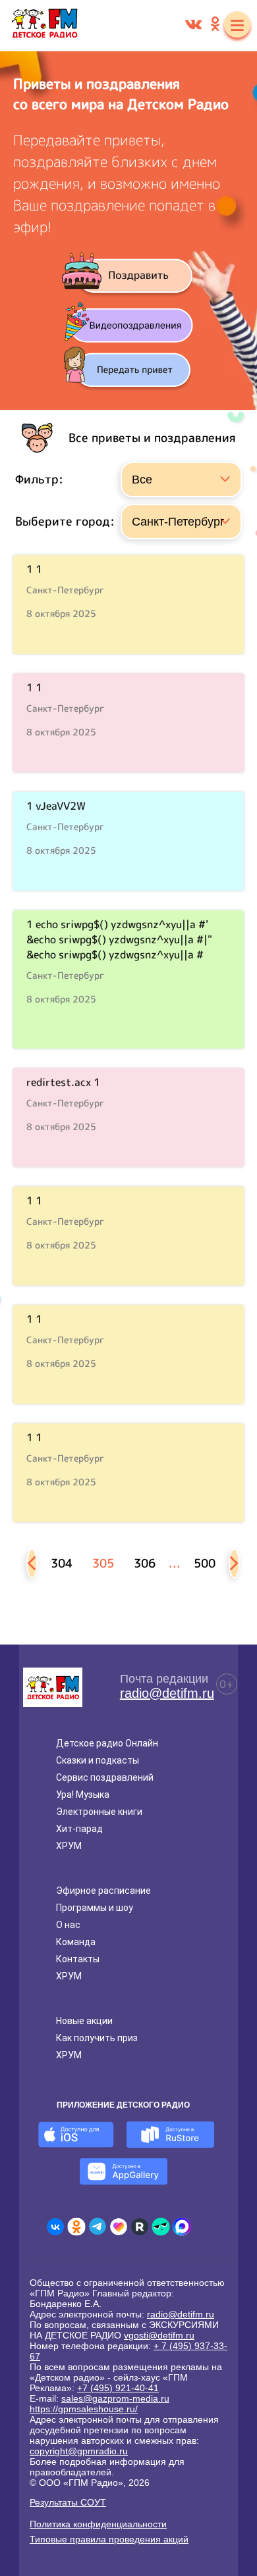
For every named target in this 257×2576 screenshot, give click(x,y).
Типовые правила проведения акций (109, 2539)
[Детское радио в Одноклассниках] (76, 2227)
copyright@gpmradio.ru (79, 2451)
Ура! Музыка (83, 1795)
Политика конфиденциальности (98, 2524)
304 (62, 1563)
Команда (76, 1942)
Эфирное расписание (103, 1891)
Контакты (78, 1959)
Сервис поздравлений (105, 1777)
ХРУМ (69, 1846)
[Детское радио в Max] (182, 2227)
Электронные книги (99, 1812)
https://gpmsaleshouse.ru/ (84, 2409)
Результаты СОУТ (68, 2502)
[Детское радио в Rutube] (140, 2227)
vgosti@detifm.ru (159, 2335)
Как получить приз (97, 2038)
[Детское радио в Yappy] (161, 2227)
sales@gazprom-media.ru (115, 2398)
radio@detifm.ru (167, 1693)
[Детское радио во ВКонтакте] (55, 2227)
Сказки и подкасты (98, 1760)
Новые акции (84, 2021)
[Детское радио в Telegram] (98, 2227)
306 (145, 1563)
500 (205, 1563)
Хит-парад (79, 1829)
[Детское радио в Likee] (119, 2227)
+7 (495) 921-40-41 (118, 2388)
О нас (68, 1925)
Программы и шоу (95, 1908)
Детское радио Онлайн (107, 1743)
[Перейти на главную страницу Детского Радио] (44, 26)
